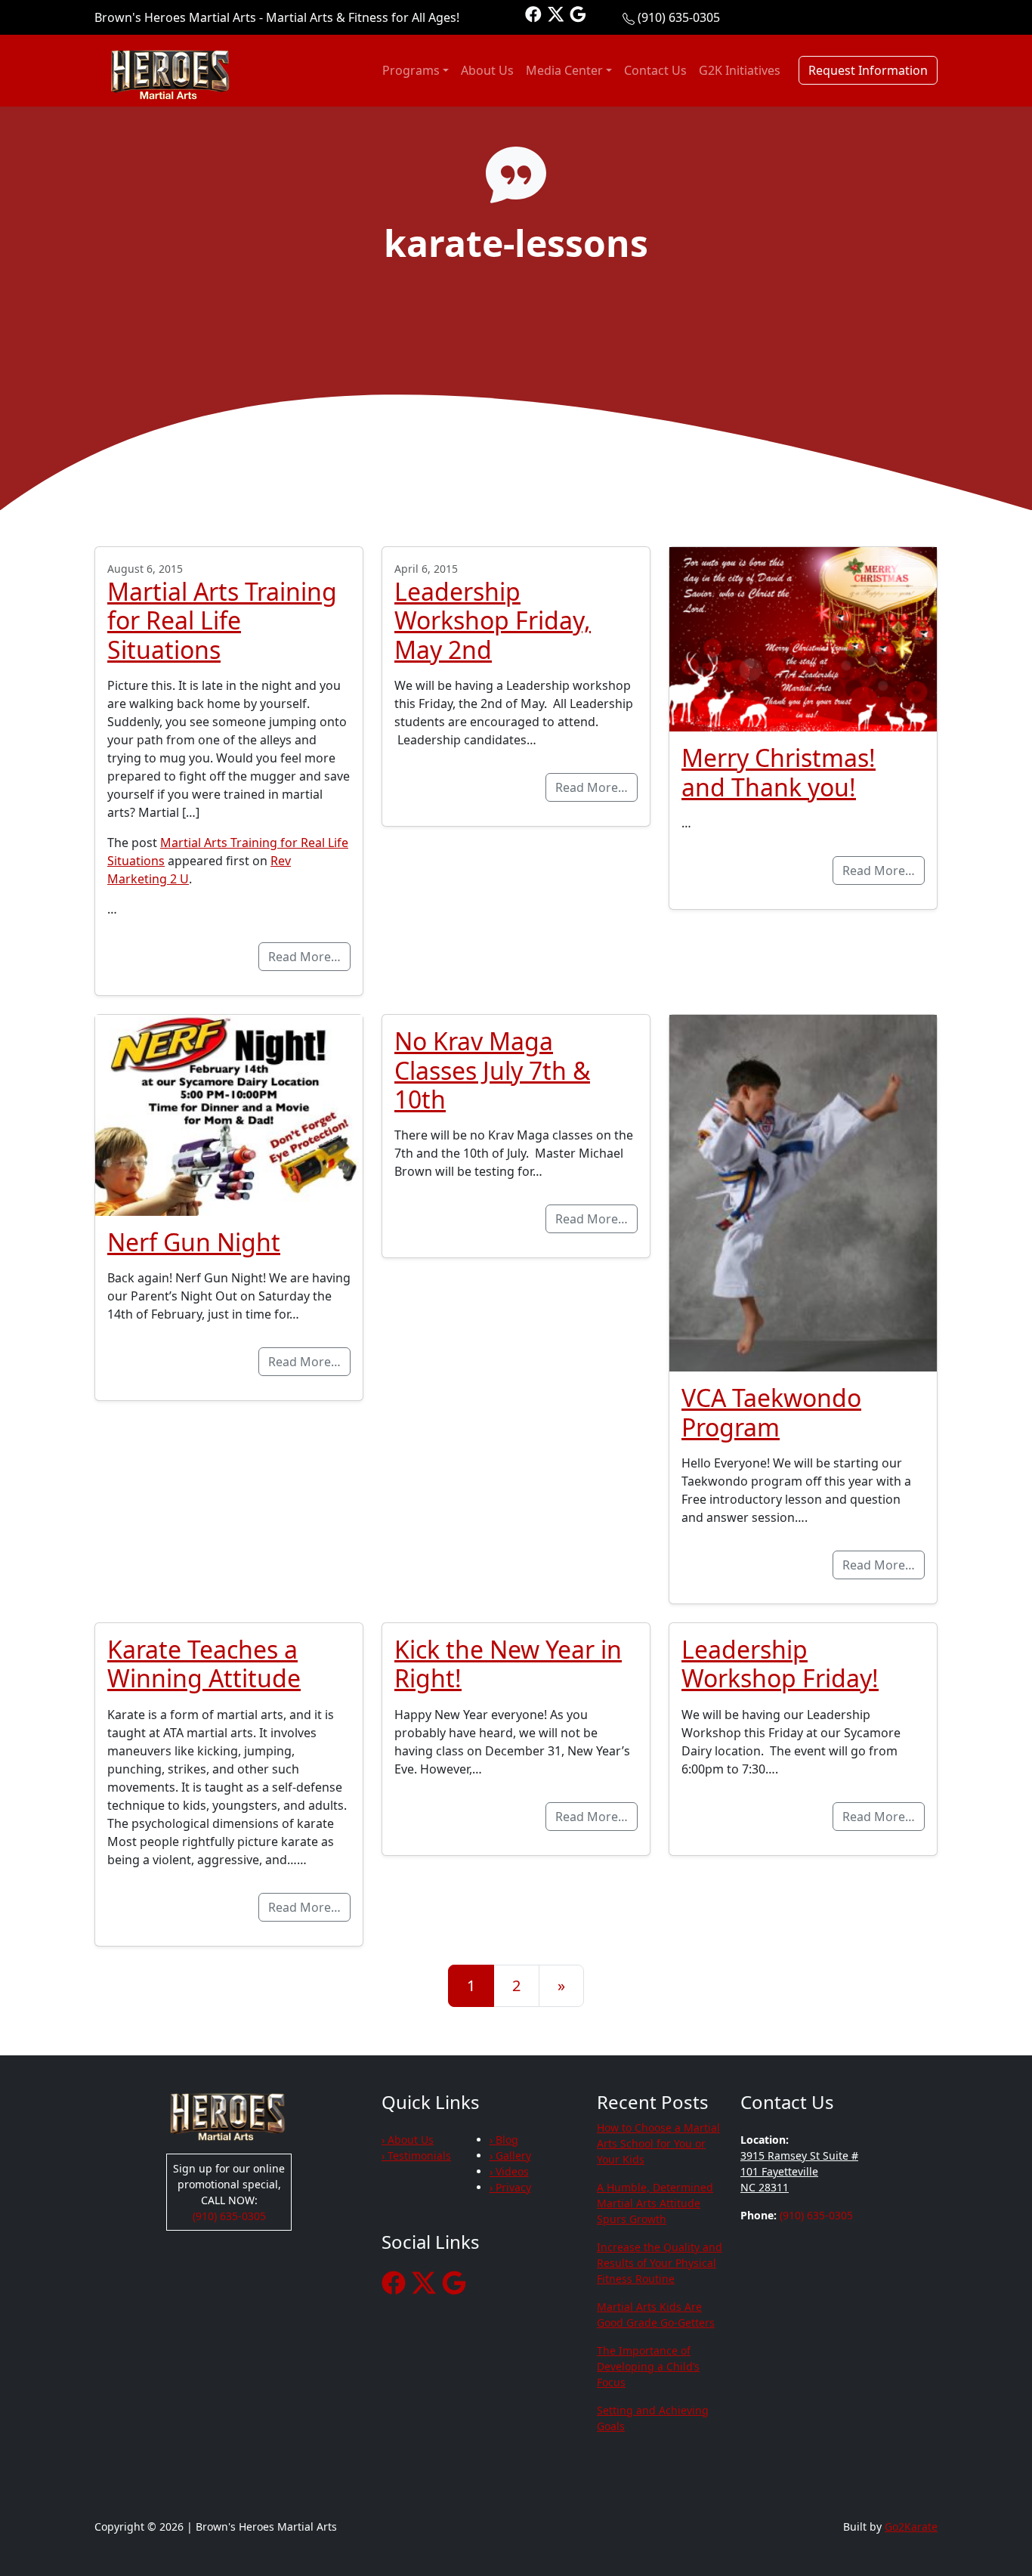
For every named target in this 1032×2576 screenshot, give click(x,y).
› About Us (408, 2140)
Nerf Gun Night (194, 1242)
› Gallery (510, 2155)
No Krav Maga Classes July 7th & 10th (492, 1070)
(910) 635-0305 (679, 17)
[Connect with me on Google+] (578, 13)
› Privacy (510, 2187)
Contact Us (655, 70)
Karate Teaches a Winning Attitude (204, 1664)
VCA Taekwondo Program (771, 1412)
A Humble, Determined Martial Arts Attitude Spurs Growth (655, 2203)
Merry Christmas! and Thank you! (779, 772)
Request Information (868, 70)
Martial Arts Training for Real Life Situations (222, 620)
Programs (411, 70)
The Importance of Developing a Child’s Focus (648, 2366)
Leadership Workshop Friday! (780, 1664)
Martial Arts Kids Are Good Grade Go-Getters (656, 2315)
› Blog (504, 2140)
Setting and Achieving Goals (653, 2418)
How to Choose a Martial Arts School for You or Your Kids (658, 2143)
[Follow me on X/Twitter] (556, 13)
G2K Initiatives (740, 70)
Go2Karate (911, 2527)
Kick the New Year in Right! (508, 1664)
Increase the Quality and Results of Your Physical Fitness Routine (660, 2263)
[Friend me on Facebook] (533, 13)
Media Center (564, 70)
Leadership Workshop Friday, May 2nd (493, 620)
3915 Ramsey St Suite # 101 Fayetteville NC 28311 (799, 2171)
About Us (487, 70)
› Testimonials (416, 2155)
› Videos (509, 2171)
